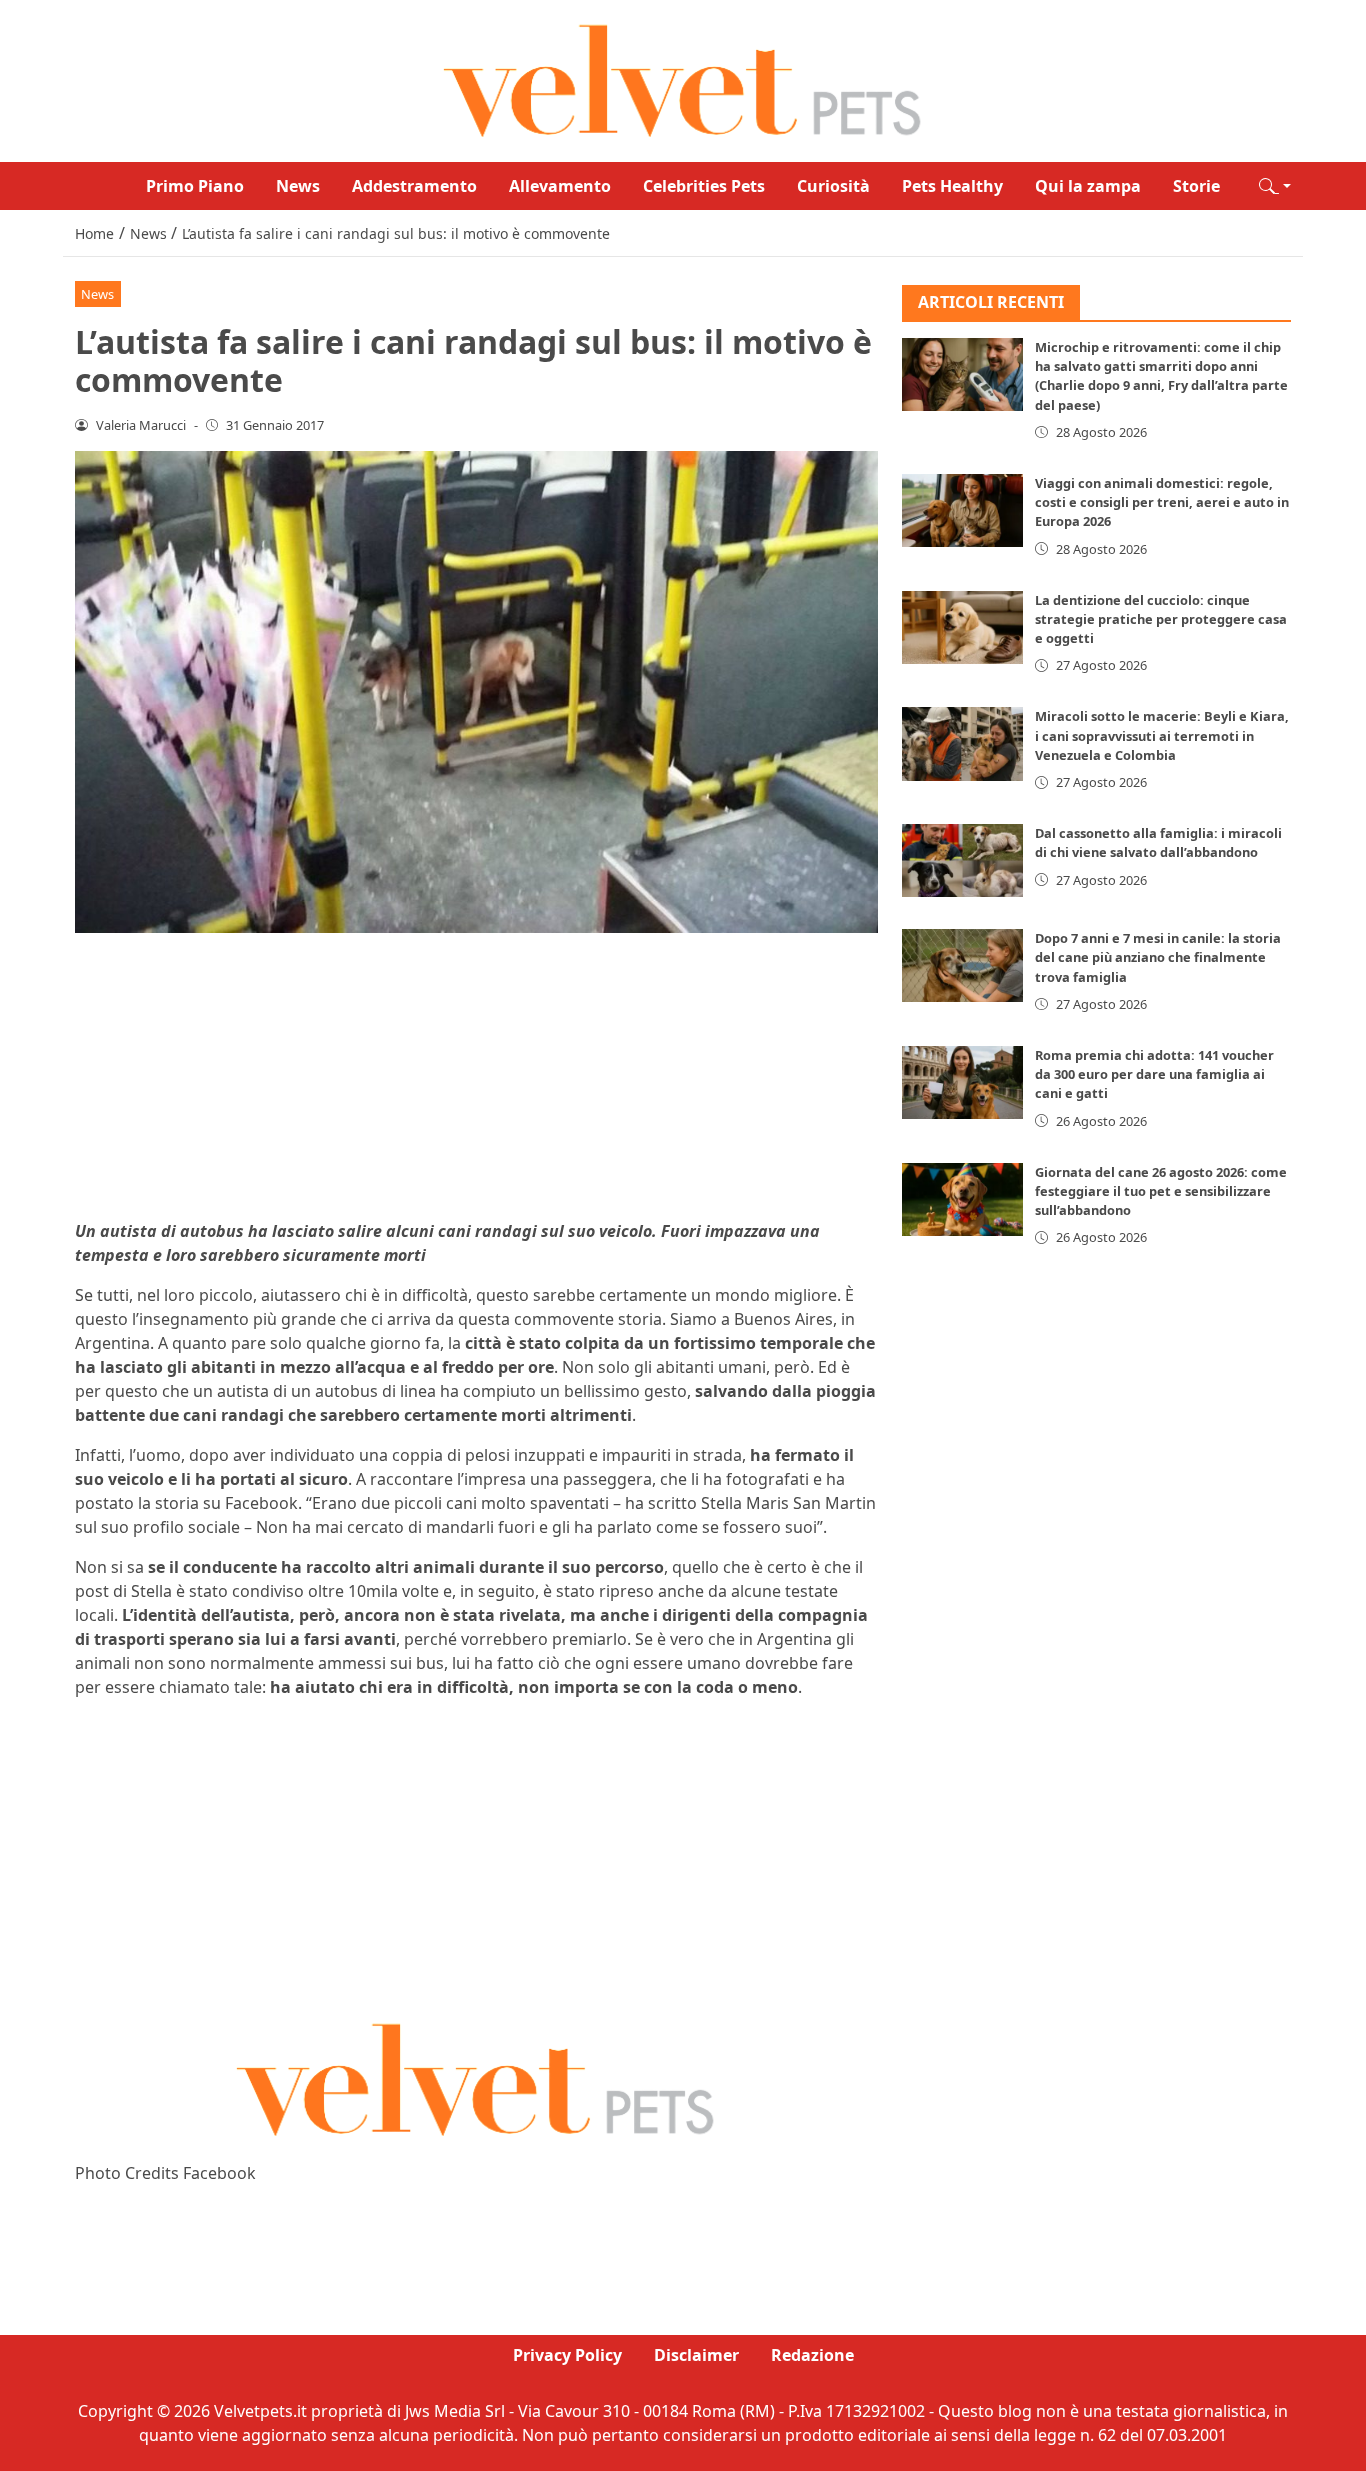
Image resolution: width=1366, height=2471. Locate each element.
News (298, 186)
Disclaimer (696, 2355)
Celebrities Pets (704, 186)
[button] (1275, 186)
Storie (1196, 186)
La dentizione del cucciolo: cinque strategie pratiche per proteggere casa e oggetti (1161, 619)
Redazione (812, 2355)
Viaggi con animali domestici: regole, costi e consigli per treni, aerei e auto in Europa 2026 (1162, 503)
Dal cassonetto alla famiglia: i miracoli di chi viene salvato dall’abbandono (1158, 843)
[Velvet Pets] (683, 79)
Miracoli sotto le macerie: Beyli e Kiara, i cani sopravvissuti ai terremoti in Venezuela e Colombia (1162, 736)
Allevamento (560, 186)
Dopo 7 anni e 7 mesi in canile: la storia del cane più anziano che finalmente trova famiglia (1158, 958)
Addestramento (414, 186)
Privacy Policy (567, 2355)
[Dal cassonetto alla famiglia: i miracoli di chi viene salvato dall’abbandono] (963, 861)
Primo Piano (195, 186)
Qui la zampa (1088, 186)
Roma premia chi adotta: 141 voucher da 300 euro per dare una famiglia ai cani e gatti (1154, 1075)
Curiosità (833, 186)
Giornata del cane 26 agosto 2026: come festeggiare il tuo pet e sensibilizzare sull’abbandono (1161, 1191)
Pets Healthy (952, 186)
